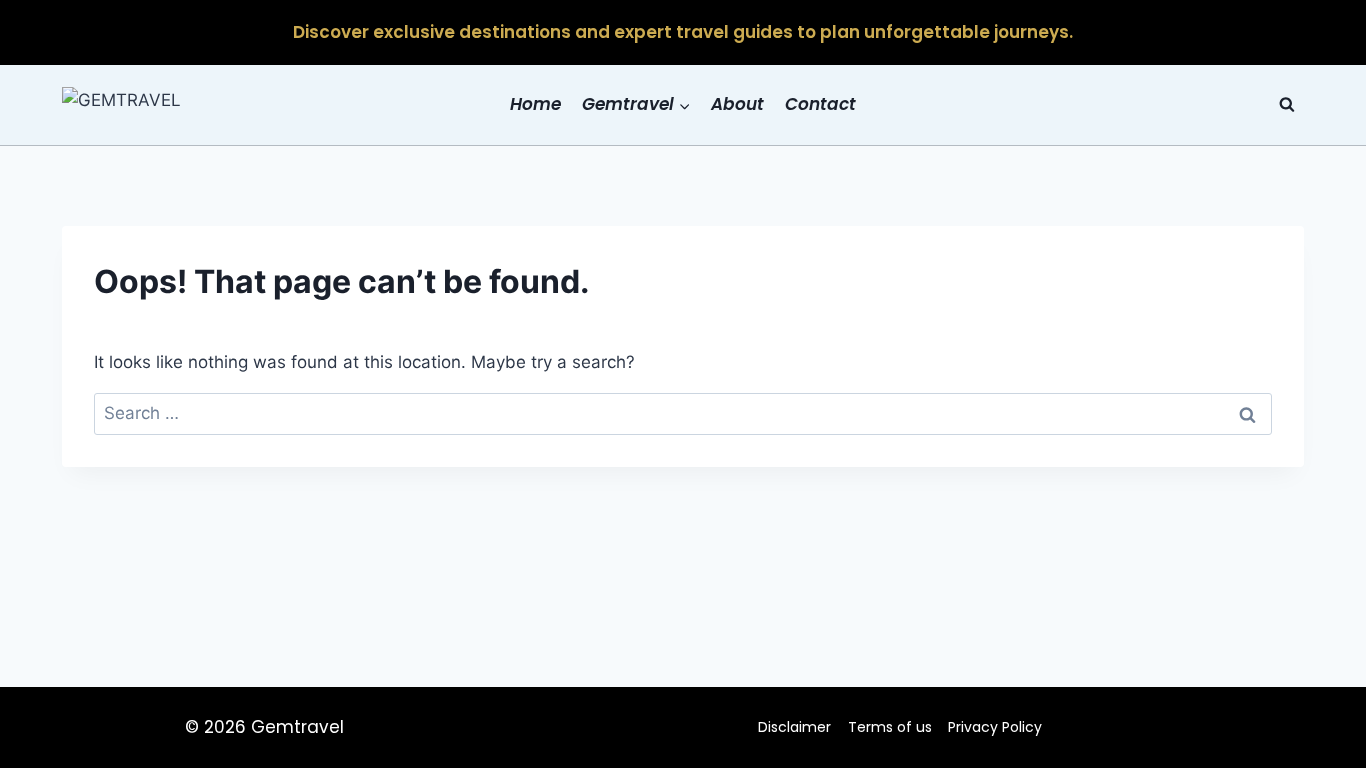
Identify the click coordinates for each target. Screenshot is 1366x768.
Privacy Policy (995, 727)
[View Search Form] (1287, 105)
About (737, 104)
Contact (820, 104)
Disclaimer (794, 727)
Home (535, 104)
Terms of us (890, 727)
